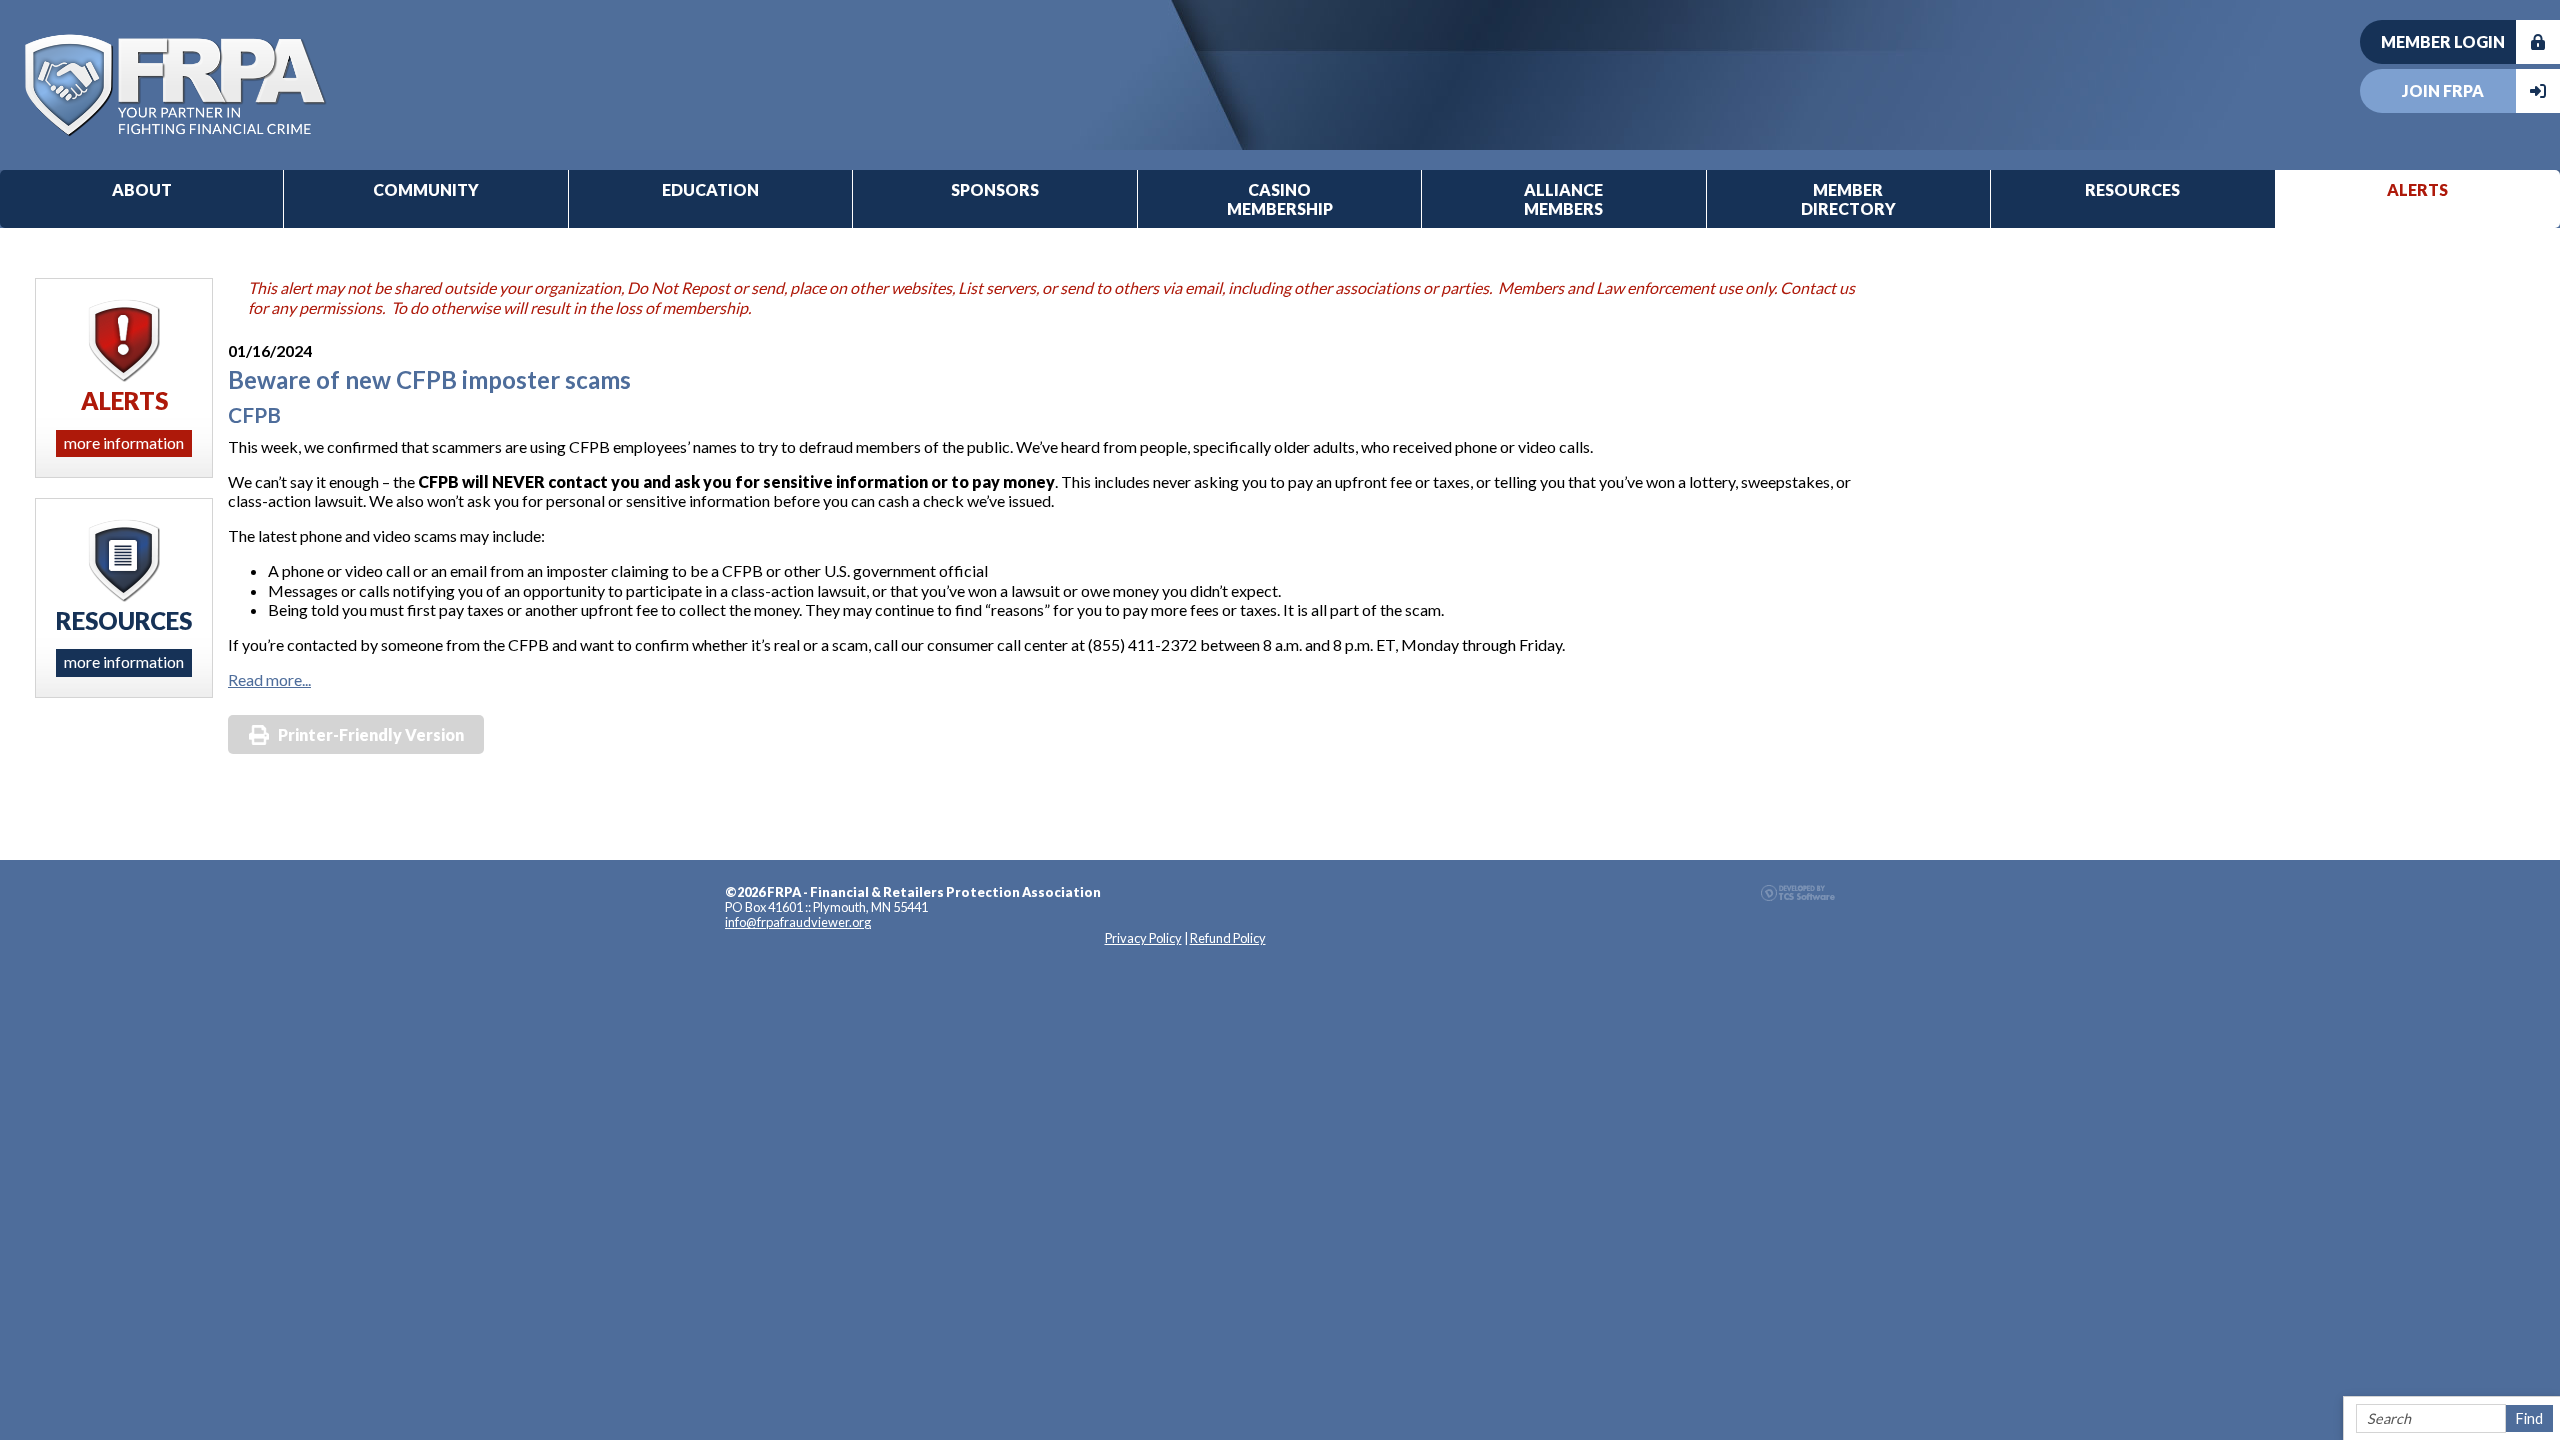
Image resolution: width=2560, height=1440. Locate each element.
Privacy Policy (1143, 938)
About (142, 189)
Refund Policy (1228, 938)
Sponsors (995, 189)
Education (710, 189)
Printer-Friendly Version (371, 734)
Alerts (2417, 189)
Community (426, 189)
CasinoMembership (1280, 199)
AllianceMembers (1563, 199)
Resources (2132, 189)
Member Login (2443, 41)
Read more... (269, 679)
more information (124, 442)
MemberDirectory (1848, 199)
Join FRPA (2443, 90)
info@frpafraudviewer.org (798, 922)
